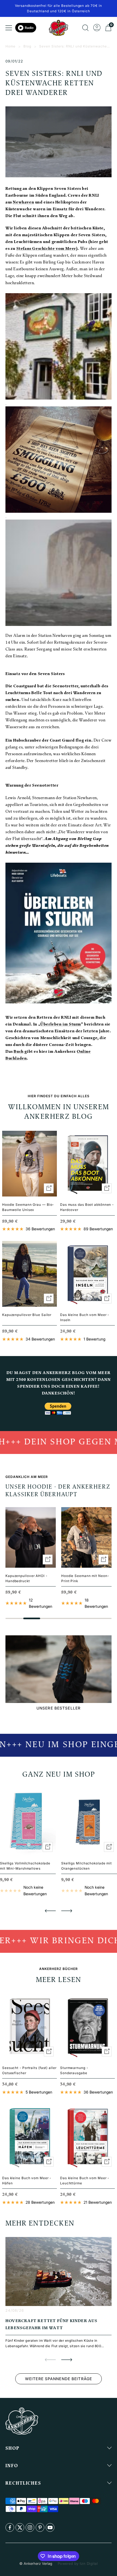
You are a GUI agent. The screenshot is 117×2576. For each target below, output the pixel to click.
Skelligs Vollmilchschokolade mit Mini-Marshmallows (25, 1866)
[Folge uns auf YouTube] (50, 2527)
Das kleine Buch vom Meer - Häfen (27, 2181)
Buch (19, 1052)
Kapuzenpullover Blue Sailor (27, 1315)
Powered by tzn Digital (78, 2563)
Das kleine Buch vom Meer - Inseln (85, 1317)
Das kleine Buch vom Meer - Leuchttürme (85, 2181)
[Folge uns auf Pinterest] (40, 2527)
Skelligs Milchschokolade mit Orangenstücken (87, 1866)
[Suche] (85, 28)
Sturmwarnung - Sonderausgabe (74, 2070)
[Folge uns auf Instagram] (30, 2527)
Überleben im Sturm (61, 1025)
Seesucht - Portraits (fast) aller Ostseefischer (29, 2070)
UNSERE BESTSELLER (59, 1708)
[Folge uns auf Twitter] (20, 2527)
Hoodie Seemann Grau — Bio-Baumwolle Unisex (28, 1207)
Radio (29, 28)
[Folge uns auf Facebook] (10, 2527)
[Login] (97, 28)
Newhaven (23, 203)
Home (10, 46)
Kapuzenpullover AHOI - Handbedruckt (26, 1578)
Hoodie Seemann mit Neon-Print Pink (85, 1578)
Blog (27, 46)
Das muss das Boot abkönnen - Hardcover (87, 1207)
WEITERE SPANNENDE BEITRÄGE (59, 2379)
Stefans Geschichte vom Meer (46, 249)
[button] (50, 1911)
